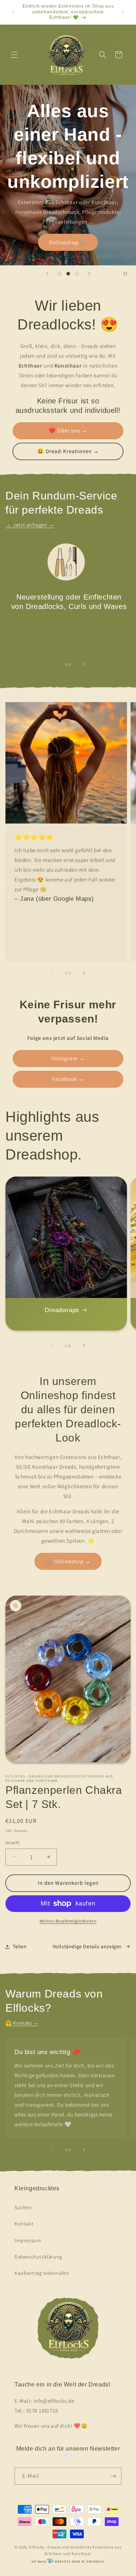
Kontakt (24, 2224)
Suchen (23, 2207)
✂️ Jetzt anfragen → (30, 525)
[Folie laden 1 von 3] (59, 274)
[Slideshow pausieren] (128, 274)
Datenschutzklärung (38, 2257)
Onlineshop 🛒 (68, 242)
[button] (15, 55)
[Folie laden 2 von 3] (68, 274)
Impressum (28, 2240)
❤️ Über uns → (68, 430)
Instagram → (68, 1058)
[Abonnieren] (113, 2476)
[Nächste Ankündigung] (123, 12)
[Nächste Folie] (89, 274)
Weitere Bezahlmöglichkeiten (68, 1921)
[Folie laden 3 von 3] (77, 274)
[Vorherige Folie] (47, 274)
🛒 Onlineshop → (68, 1561)
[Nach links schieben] (52, 664)
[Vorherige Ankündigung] (13, 12)
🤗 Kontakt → (22, 2023)
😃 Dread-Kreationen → (68, 451)
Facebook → (68, 1079)
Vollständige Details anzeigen (87, 1946)
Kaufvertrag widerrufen (42, 2273)
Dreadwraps (62, 1310)
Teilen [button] (20, 1946)
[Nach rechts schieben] (84, 664)
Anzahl (12, 1843)
